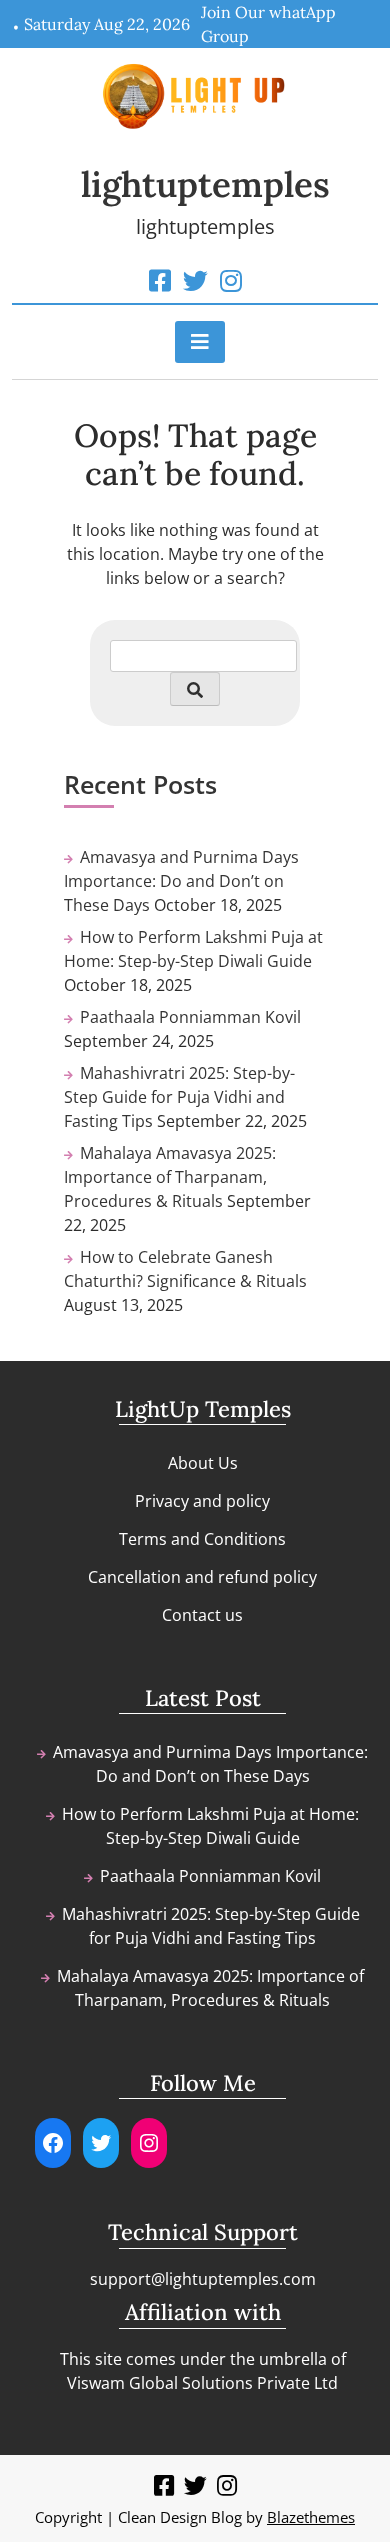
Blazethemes (311, 2517)
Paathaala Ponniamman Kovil (190, 1017)
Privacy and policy (202, 1501)
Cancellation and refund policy (202, 1577)
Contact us (202, 1615)
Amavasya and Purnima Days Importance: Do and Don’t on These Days (181, 881)
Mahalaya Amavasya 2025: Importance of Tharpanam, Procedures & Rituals (170, 1177)
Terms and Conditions (202, 1539)
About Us (203, 1463)
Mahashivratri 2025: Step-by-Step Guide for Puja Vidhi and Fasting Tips (179, 1097)
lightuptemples (205, 184)
